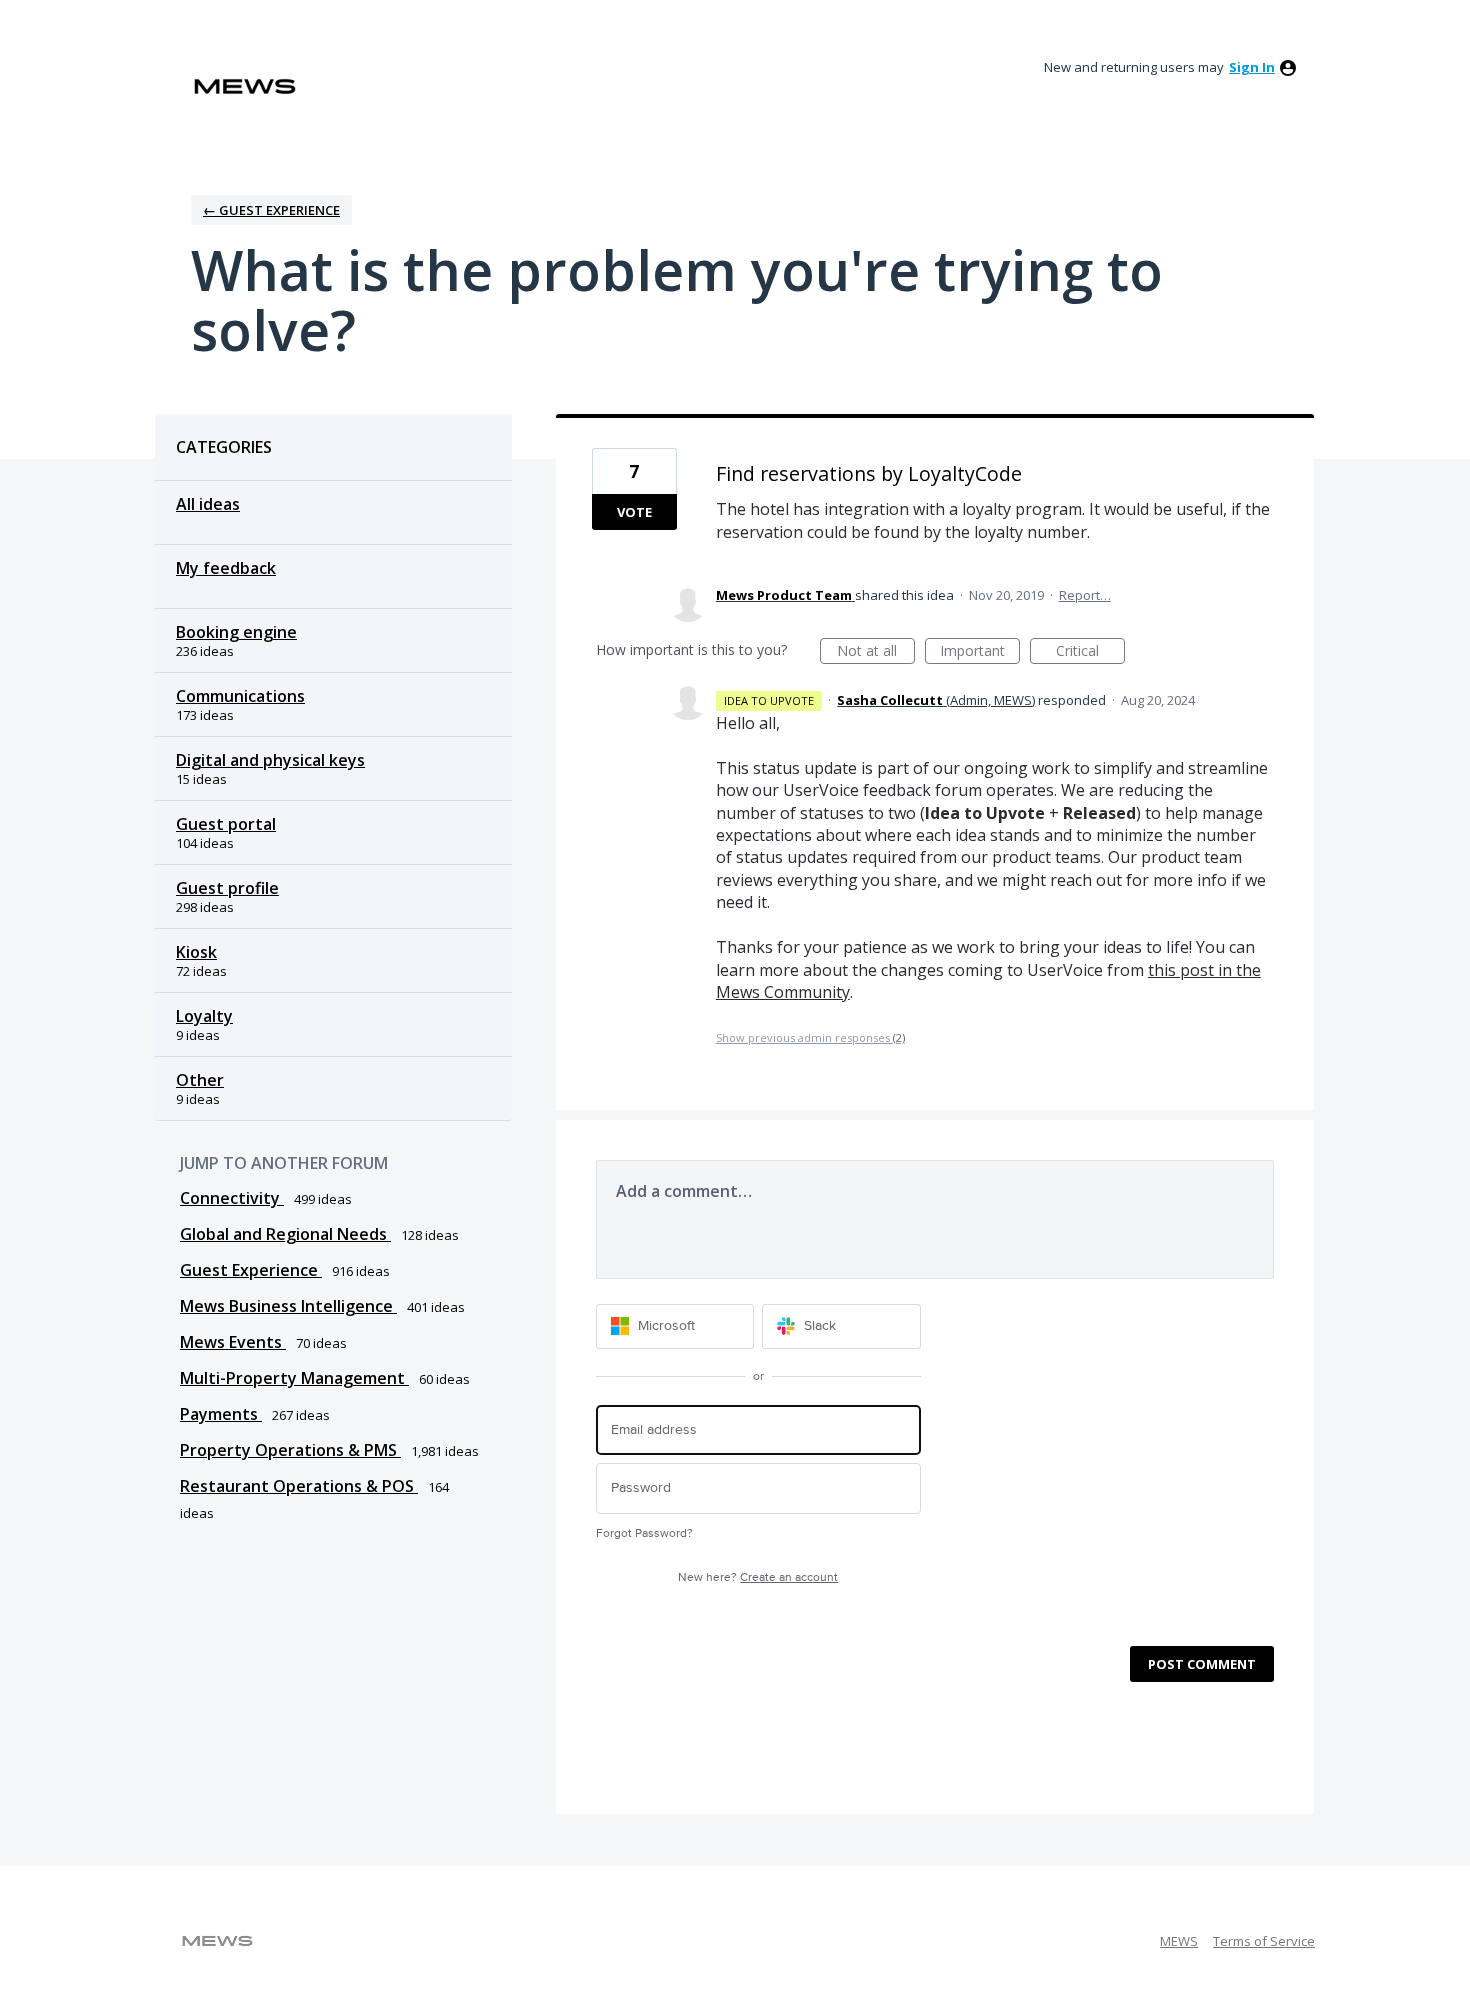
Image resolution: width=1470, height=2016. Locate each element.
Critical (1090, 652)
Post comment (1202, 1664)
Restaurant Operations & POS (299, 1486)
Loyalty (204, 1016)
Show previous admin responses (810, 1037)
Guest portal (226, 824)
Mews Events (233, 1342)
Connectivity (232, 1198)
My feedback (226, 568)
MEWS (1179, 1941)
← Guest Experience (271, 210)
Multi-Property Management (294, 1378)
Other (200, 1080)
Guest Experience (251, 1270)
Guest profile (227, 888)
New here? (758, 1577)
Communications (240, 696)
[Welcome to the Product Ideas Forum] (245, 86)
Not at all (876, 652)
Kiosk (196, 952)
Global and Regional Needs (285, 1234)
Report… (1085, 595)
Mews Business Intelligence (288, 1306)
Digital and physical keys (270, 760)
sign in (1252, 67)
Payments (221, 1414)
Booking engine (236, 632)
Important (980, 652)
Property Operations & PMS (290, 1450)
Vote (634, 512)
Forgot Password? (644, 1533)
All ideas (208, 504)
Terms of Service (1264, 1941)
